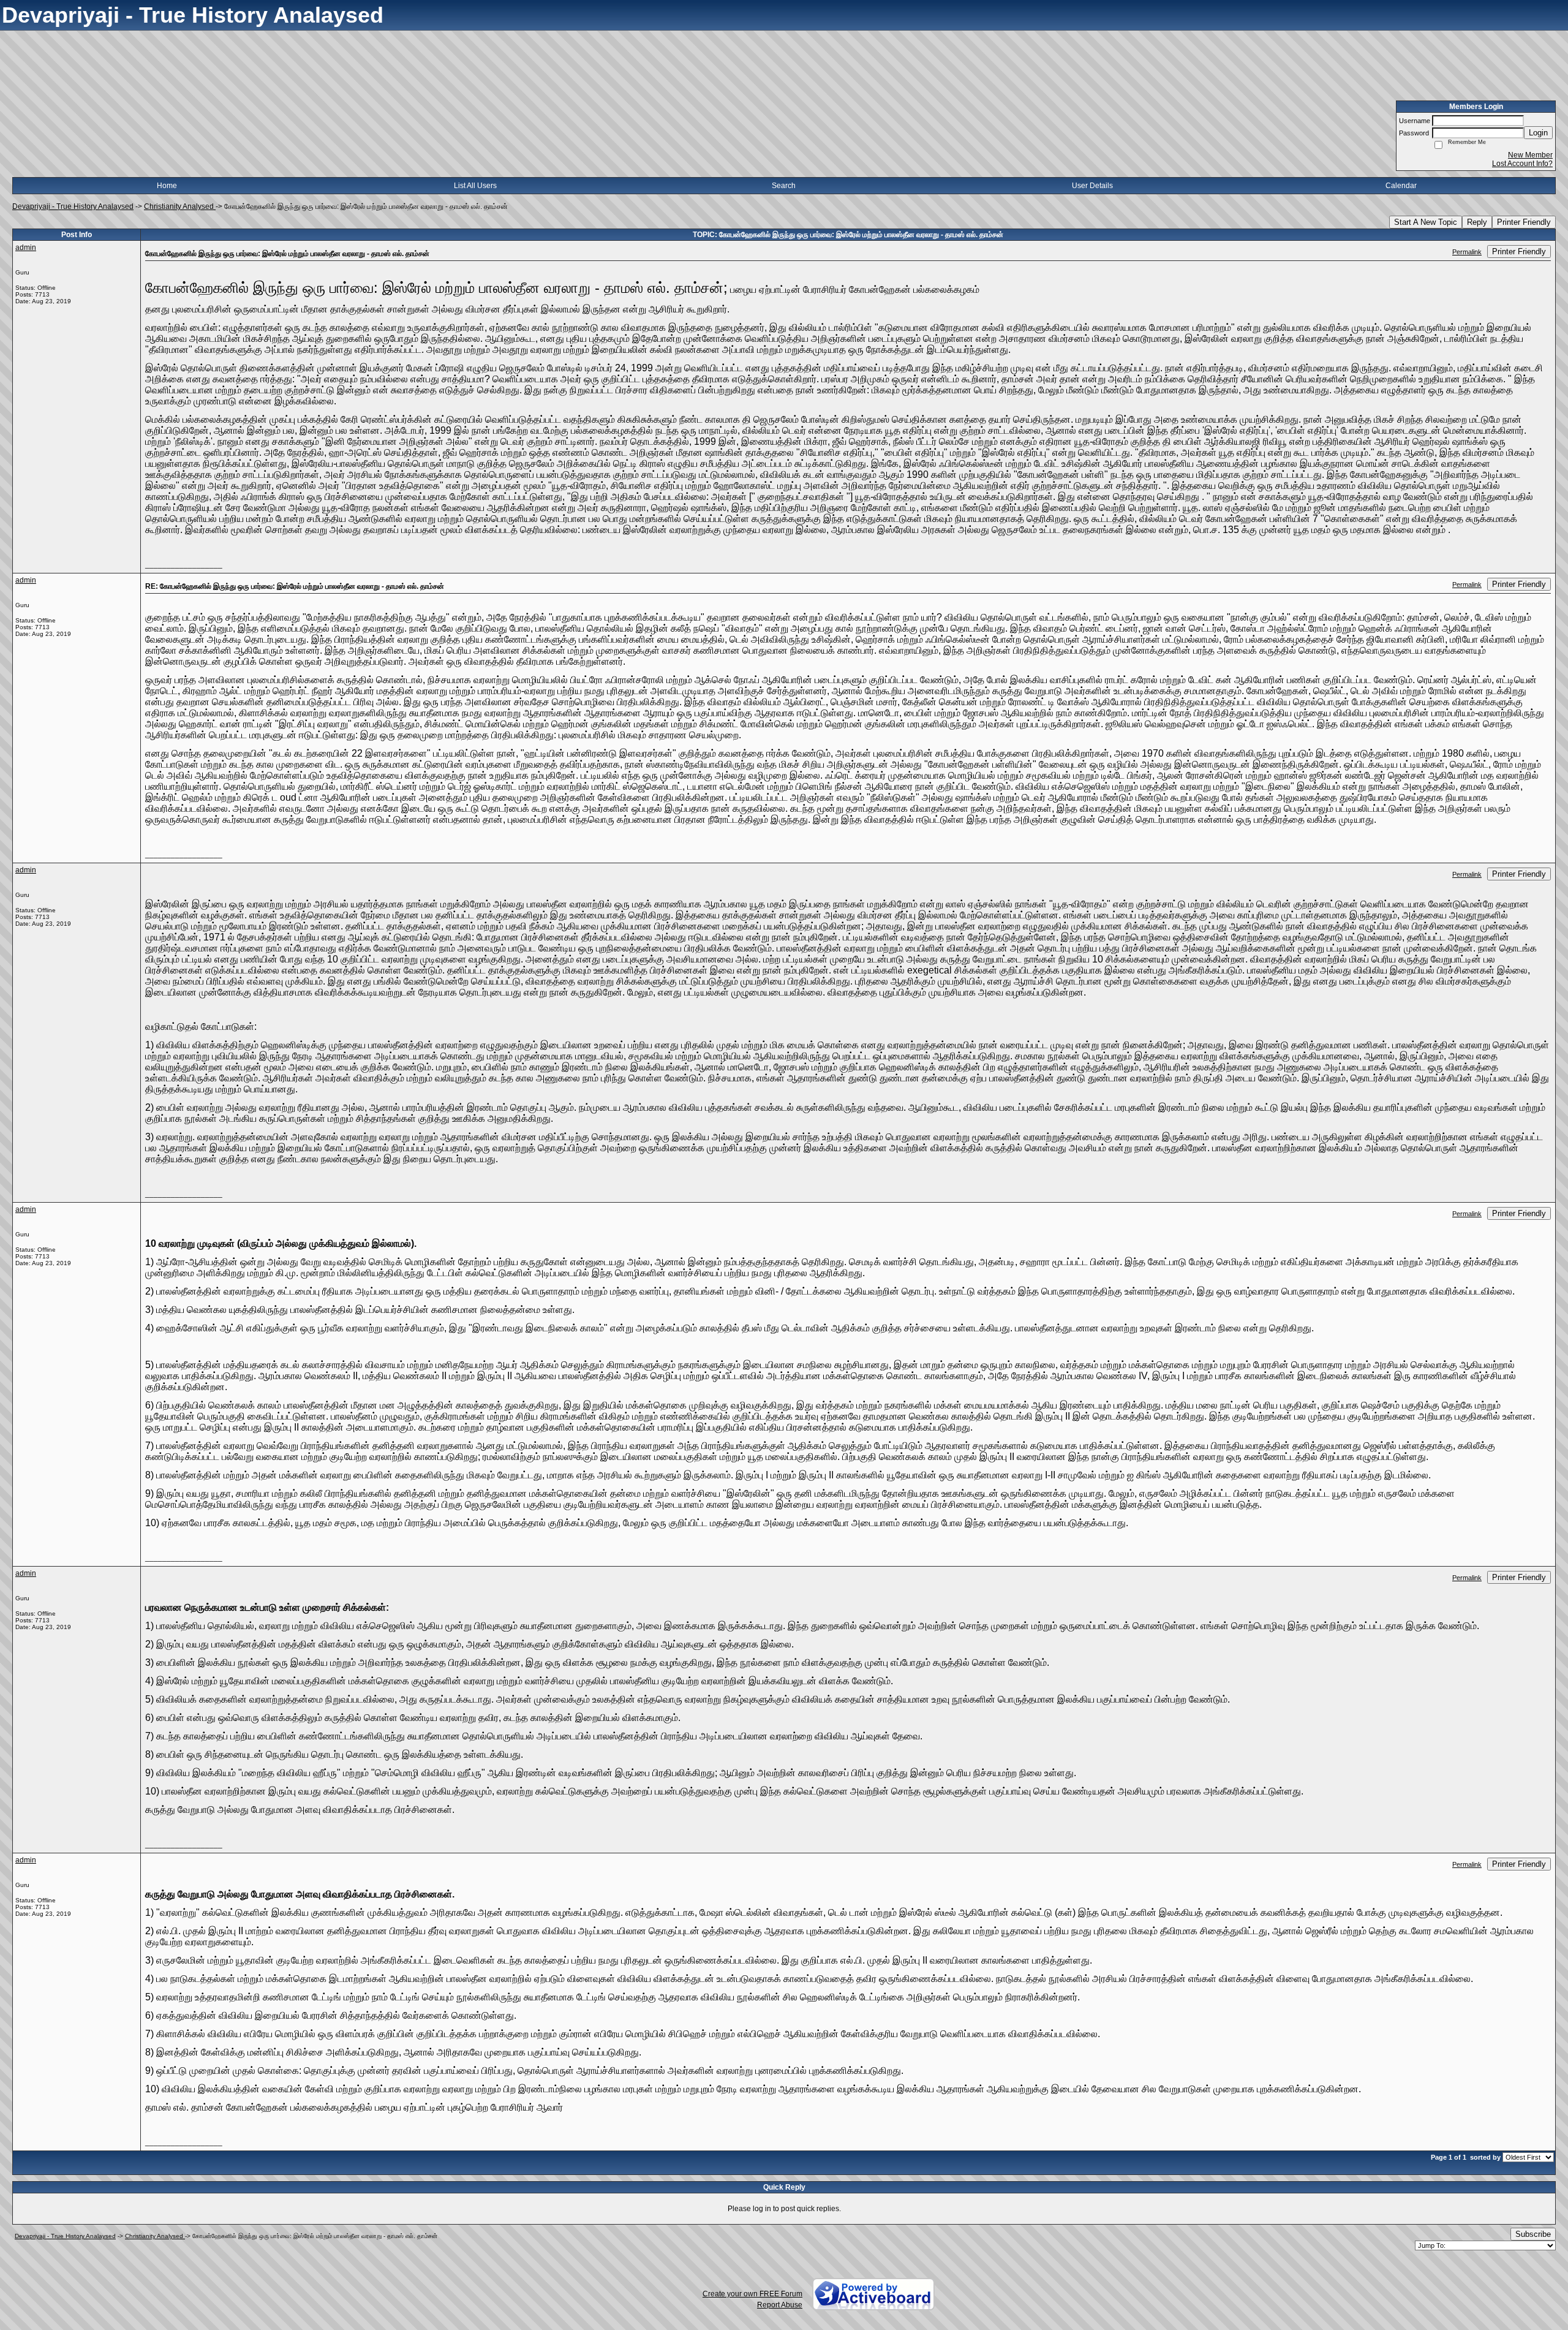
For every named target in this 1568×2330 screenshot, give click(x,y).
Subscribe (1533, 2234)
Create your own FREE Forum (752, 2294)
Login (1538, 133)
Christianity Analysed (180, 206)
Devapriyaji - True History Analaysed (73, 206)
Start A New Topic (1426, 222)
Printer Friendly (1524, 222)
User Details (1092, 186)
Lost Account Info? (1522, 164)
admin (26, 248)
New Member (1530, 155)
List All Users (475, 186)
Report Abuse (780, 2305)
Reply (1477, 222)
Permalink (1467, 252)
